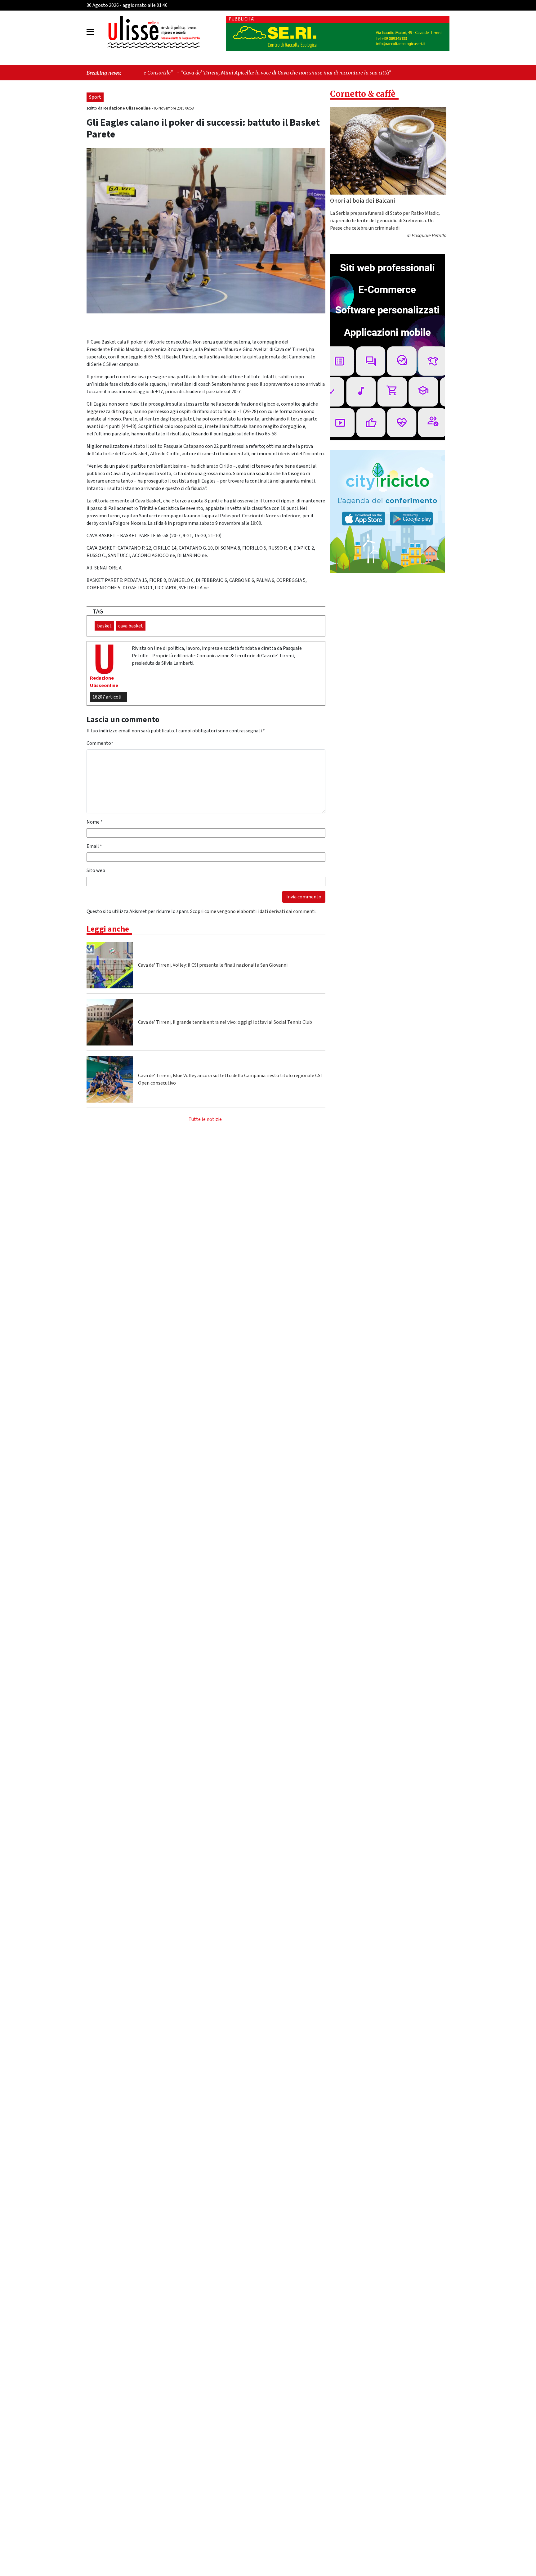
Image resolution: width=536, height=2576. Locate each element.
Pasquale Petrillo (429, 236)
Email (94, 846)
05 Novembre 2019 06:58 (174, 108)
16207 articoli (107, 697)
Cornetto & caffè (363, 94)
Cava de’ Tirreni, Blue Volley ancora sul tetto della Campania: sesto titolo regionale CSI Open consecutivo (230, 1079)
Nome (95, 822)
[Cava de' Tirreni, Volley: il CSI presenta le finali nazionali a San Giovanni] (110, 965)
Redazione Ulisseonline (127, 108)
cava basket (131, 626)
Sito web (96, 870)
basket (104, 626)
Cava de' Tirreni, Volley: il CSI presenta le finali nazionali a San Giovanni (213, 965)
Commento (100, 743)
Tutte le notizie (205, 1119)
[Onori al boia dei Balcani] (388, 151)
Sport (95, 97)
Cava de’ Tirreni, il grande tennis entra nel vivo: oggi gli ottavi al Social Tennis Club (225, 1022)
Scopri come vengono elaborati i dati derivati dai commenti (253, 911)
